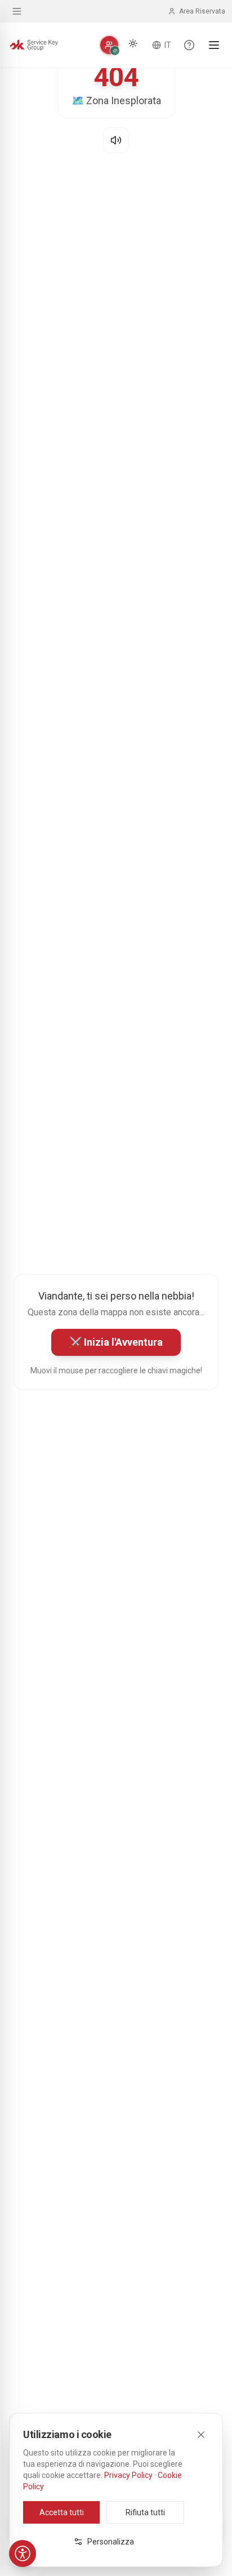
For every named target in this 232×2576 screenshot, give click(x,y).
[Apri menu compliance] (17, 11)
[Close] (201, 2435)
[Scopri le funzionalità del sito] (189, 45)
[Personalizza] (109, 45)
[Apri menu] (214, 45)
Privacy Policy (128, 2475)
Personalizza (111, 2542)
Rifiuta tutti (145, 2512)
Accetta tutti (62, 2512)
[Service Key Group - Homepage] (34, 45)
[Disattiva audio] (116, 140)
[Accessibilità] (23, 2553)
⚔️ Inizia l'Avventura (116, 1342)
